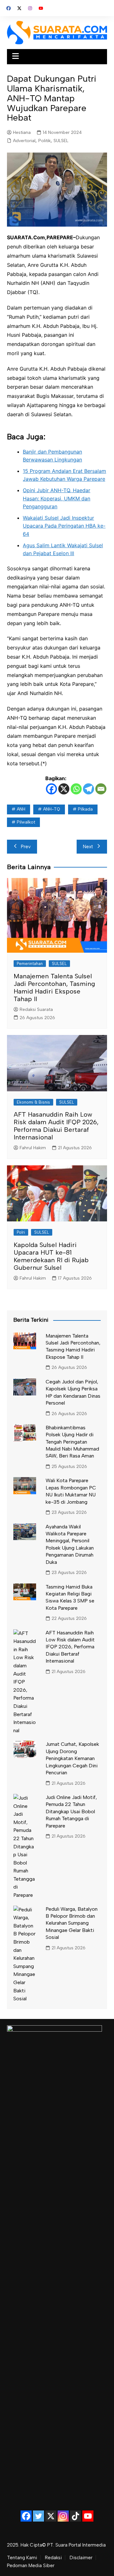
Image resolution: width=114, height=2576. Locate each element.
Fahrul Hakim (33, 1148)
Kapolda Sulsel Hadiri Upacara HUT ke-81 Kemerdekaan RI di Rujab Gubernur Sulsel (51, 1256)
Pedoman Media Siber (31, 2566)
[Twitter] (38, 2516)
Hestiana (22, 132)
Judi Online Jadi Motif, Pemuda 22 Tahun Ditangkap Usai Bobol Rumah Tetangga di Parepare (71, 1811)
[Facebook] (51, 789)
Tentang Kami (22, 2558)
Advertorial (24, 141)
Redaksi (53, 2558)
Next (88, 847)
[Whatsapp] (76, 789)
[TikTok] (76, 2516)
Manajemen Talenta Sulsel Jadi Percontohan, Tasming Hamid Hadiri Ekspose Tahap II (54, 987)
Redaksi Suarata (36, 1009)
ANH (21, 809)
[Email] (101, 789)
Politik (44, 141)
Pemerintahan (30, 964)
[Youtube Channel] (88, 2516)
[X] (64, 789)
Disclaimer (81, 2558)
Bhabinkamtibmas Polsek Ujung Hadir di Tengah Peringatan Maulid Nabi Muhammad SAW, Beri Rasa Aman (72, 1442)
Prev (26, 847)
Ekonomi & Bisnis (33, 1102)
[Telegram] (89, 789)
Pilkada (85, 809)
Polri (21, 1232)
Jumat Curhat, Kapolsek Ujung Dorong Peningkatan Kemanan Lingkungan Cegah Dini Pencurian (72, 1758)
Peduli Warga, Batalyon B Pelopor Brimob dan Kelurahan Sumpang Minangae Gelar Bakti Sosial (72, 1923)
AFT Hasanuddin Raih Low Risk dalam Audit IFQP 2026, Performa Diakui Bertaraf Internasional (56, 1126)
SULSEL (61, 141)
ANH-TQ (52, 809)
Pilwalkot (26, 822)
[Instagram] (63, 2516)
